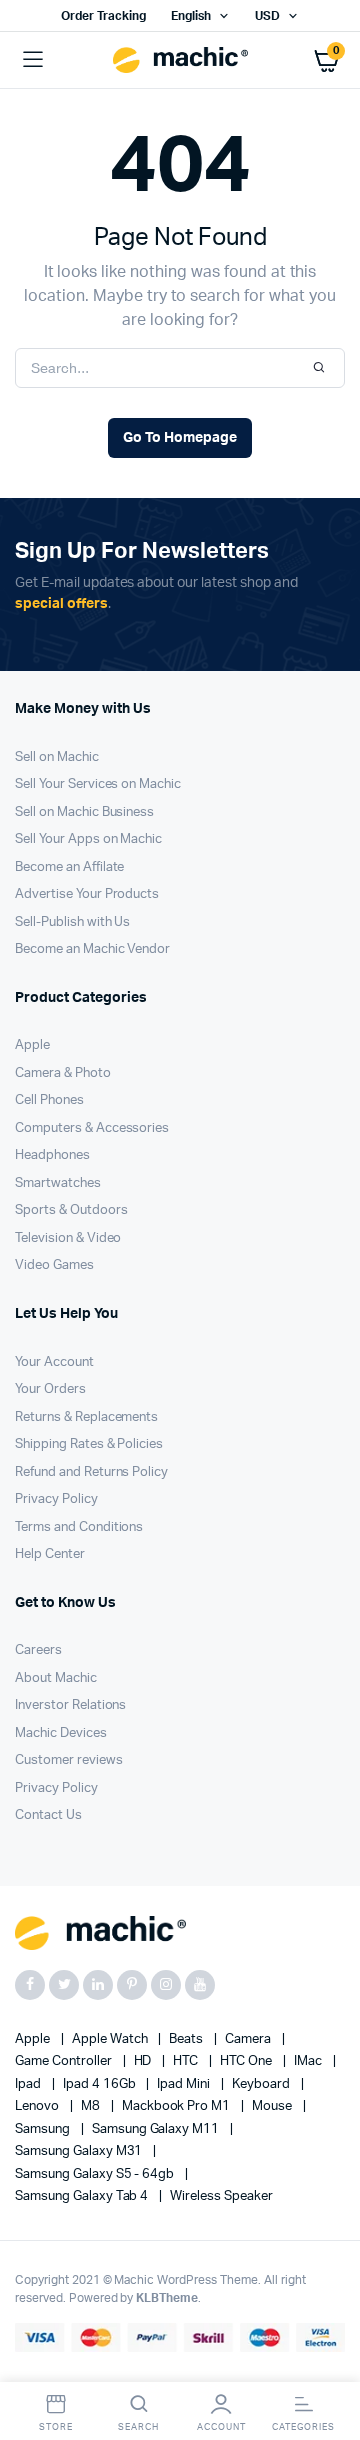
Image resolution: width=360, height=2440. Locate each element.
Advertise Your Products (87, 894)
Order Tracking (103, 16)
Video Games (54, 1265)
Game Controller (65, 2061)
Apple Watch (111, 2039)
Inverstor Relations (70, 1705)
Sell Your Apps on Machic (88, 839)
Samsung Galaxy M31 (80, 2151)
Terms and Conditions (79, 1527)
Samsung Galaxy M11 (157, 2129)
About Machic (56, 1678)
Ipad (29, 2084)
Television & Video (68, 1238)
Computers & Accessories (92, 1128)
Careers (38, 1650)
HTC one (247, 2061)
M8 (92, 2106)
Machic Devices (61, 1733)
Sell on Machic (57, 757)
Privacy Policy (56, 1499)
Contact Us (48, 1815)
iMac (309, 2061)
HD (144, 2061)
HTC (187, 2061)
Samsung (44, 2129)
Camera (249, 2039)
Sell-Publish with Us (72, 922)
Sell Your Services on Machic (98, 784)
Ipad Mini (185, 2084)
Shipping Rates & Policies (89, 1444)
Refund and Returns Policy (91, 1472)
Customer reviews (69, 1760)
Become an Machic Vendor (92, 949)
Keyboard (262, 2084)
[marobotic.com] (180, 60)
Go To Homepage (180, 438)
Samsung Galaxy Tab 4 (83, 2196)
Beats (187, 2039)
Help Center (50, 1554)
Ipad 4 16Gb (101, 2084)
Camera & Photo (63, 1073)
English (191, 16)
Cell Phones (49, 1100)
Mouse (273, 2106)
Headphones (52, 1155)
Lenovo (38, 2106)
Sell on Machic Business (84, 812)
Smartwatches (58, 1183)
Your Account (54, 1362)
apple (34, 2039)
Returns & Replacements (86, 1417)
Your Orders (50, 1389)
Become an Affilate (69, 867)
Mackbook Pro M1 (178, 2106)
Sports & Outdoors (71, 1210)
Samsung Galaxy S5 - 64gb (96, 2174)
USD (267, 16)
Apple (32, 1045)
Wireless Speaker (221, 2196)
